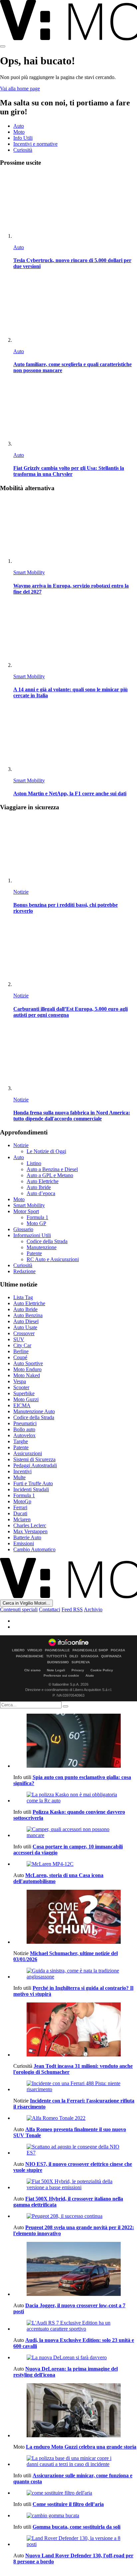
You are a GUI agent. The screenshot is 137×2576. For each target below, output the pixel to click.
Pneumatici (25, 1423)
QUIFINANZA (111, 1656)
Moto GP (36, 1223)
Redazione (24, 1271)
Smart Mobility (29, 572)
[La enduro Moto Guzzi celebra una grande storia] (75, 2411)
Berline (21, 1351)
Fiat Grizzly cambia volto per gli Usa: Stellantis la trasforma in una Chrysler (69, 471)
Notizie (21, 892)
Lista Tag (23, 1297)
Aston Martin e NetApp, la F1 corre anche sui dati (70, 793)
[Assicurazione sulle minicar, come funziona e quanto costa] (75, 2461)
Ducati (20, 1513)
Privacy (78, 1670)
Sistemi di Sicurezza (34, 1459)
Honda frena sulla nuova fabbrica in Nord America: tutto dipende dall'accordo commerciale (72, 1116)
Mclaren (22, 1519)
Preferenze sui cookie (61, 1675)
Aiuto (90, 1675)
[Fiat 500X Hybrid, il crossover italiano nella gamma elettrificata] (75, 2185)
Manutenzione (42, 1247)
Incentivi (22, 1471)
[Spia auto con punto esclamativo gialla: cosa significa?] (75, 1741)
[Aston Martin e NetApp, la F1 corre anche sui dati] (75, 739)
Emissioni (24, 1543)
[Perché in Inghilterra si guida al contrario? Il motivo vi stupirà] (75, 1974)
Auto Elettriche (43, 1181)
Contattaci (50, 1609)
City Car (22, 1345)
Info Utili (23, 138)
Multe (19, 1477)
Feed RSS (72, 1609)
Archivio (93, 1609)
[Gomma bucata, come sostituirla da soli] (75, 2516)
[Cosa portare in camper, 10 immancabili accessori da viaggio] (75, 1832)
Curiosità (23, 150)
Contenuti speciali (19, 1609)
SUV (19, 1339)
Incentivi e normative (35, 144)
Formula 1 (37, 1217)
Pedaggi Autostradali (35, 1465)
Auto (19, 126)
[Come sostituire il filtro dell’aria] (75, 2493)
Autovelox (24, 1435)
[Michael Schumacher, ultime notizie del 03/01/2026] (75, 1917)
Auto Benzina (28, 1315)
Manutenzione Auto (34, 1411)
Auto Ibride (39, 1187)
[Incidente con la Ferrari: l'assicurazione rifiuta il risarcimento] (75, 2086)
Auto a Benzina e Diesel (52, 1169)
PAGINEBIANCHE (30, 1656)
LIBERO (18, 1650)
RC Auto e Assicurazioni (53, 1259)
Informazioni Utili (32, 1235)
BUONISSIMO (58, 1662)
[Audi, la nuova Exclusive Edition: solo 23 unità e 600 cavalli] (75, 2326)
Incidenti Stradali (31, 1489)
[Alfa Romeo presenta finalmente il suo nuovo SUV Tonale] (75, 2118)
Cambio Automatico (34, 1549)
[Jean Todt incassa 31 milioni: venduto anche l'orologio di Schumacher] (75, 2030)
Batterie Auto (27, 1537)
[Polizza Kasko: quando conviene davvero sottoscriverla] (75, 1798)
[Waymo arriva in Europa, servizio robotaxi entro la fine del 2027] (75, 531)
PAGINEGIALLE (57, 1650)
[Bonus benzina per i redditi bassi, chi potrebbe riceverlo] (75, 850)
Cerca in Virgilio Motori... (26, 1603)
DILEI (74, 1656)
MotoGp (22, 1501)
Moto (19, 132)
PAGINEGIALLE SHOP (90, 1650)
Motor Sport (26, 1211)
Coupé (20, 1357)
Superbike (24, 1393)
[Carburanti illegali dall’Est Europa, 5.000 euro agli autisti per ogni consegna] (75, 954)
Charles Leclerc (30, 1525)
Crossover (24, 1333)
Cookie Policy (102, 1670)
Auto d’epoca (41, 1193)
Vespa (20, 1381)
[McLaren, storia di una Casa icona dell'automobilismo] (75, 1864)
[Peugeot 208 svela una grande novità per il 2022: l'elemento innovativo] (75, 2216)
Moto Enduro (27, 1369)
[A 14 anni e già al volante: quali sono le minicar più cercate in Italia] (75, 635)
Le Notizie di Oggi (46, 1151)
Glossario (23, 1229)
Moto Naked (27, 1375)
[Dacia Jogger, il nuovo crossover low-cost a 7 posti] (75, 2270)
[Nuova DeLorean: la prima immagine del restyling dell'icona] (75, 2358)
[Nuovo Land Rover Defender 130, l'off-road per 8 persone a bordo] (75, 2541)
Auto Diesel (26, 1321)
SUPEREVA (81, 1662)
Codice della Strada (47, 1241)
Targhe (21, 1441)
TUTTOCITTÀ (57, 1656)
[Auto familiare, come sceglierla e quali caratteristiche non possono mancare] (75, 310)
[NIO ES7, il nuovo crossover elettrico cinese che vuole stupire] (75, 2150)
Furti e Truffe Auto (33, 1483)
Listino (34, 1163)
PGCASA (118, 1650)
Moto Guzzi (26, 1399)
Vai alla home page (20, 89)
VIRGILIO (35, 1650)
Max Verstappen (30, 1531)
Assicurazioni (28, 1453)
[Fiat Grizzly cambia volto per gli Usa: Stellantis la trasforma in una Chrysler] (75, 414)
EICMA (22, 1405)
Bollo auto (24, 1429)
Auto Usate (25, 1327)
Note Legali (56, 1670)
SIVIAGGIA (90, 1656)
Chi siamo (32, 1670)
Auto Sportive (28, 1363)
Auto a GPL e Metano (50, 1175)
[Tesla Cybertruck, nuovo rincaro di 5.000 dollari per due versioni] (75, 206)
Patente (34, 1253)
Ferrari (20, 1507)
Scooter (21, 1387)
